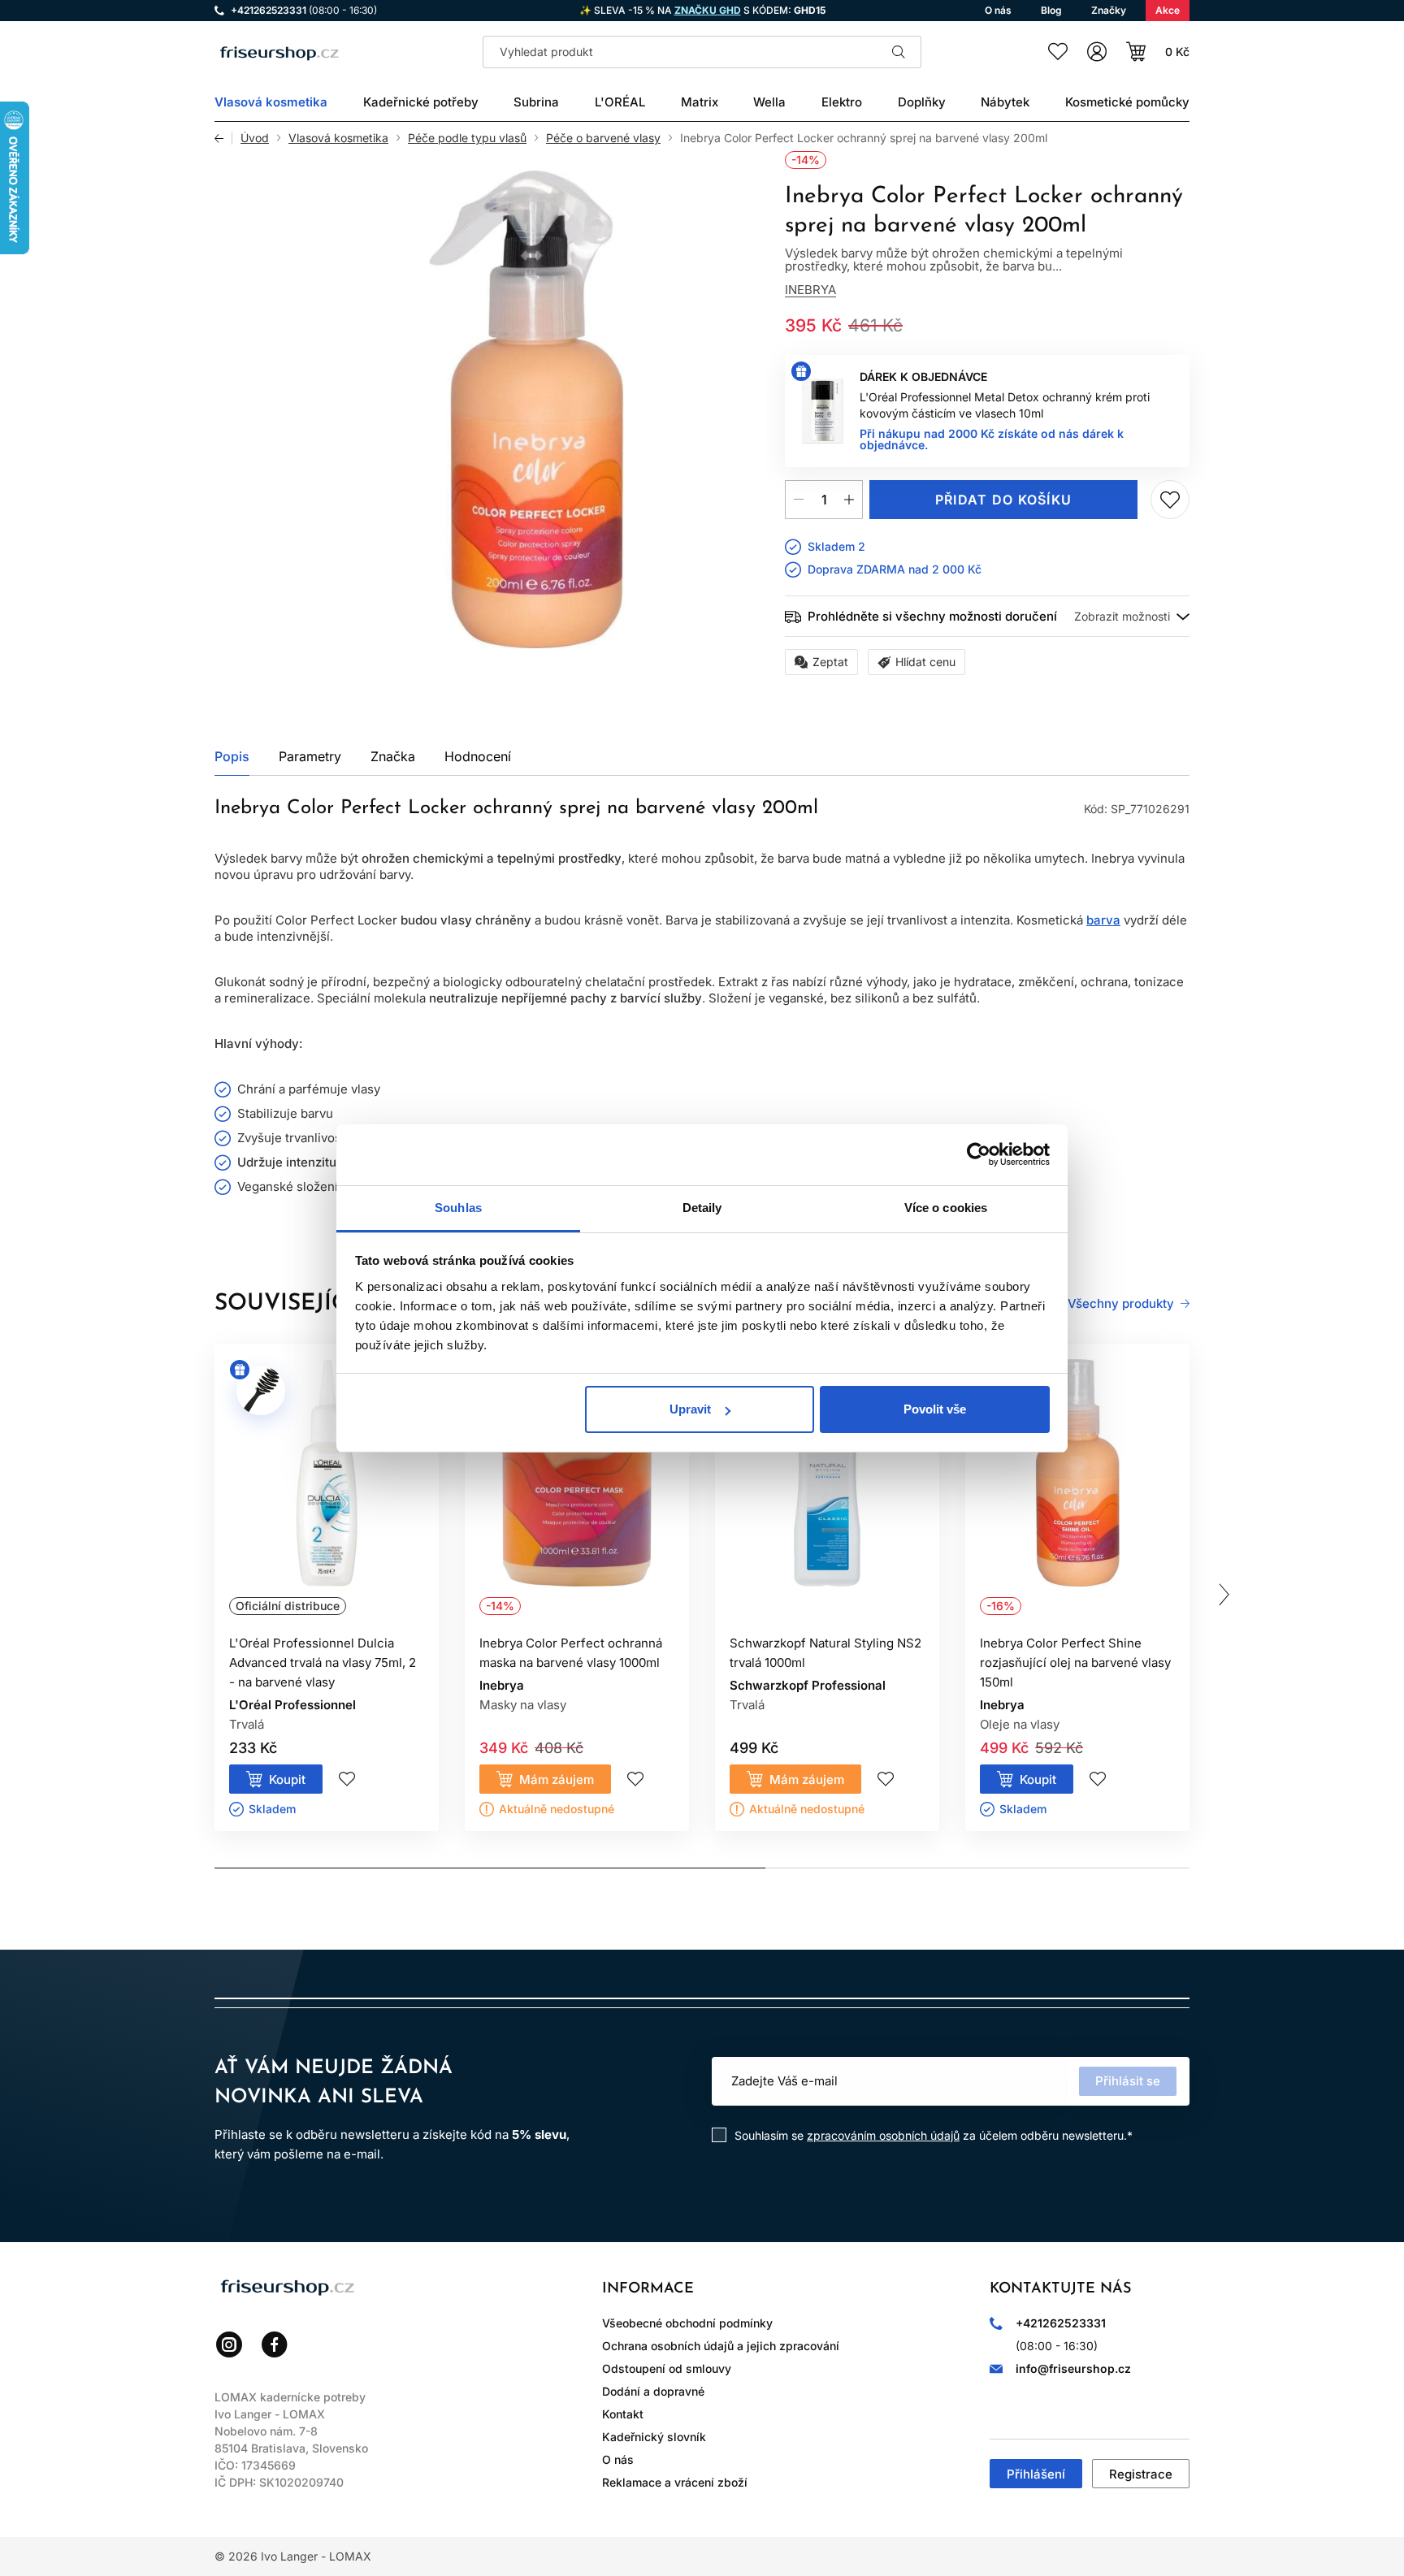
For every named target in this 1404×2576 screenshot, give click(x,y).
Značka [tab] (393, 756)
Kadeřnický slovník (654, 2437)
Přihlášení (1036, 2474)
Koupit (287, 1779)
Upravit (690, 1409)
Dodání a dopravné (653, 2391)
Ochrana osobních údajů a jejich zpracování (721, 2346)
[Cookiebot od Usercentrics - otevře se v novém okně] (979, 1154)
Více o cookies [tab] (946, 1208)
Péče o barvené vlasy (603, 138)
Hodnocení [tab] (478, 756)
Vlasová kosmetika (338, 138)
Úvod (255, 138)
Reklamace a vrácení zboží (675, 2482)
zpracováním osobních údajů (883, 2135)
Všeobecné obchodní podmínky (687, 2323)
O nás (618, 2459)
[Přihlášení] (1097, 52)
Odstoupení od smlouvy (667, 2368)
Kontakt (623, 2414)
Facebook (275, 2344)
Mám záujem (557, 1779)
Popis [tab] (232, 756)
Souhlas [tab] (458, 1208)
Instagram (229, 2344)
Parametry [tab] (310, 756)
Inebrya (810, 290)
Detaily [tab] (702, 1208)
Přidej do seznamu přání (1170, 500)
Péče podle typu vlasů (467, 138)
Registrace (1141, 2474)
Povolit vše (935, 1409)
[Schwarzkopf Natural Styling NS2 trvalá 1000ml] (827, 1492)
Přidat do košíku (1003, 500)
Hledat (899, 52)
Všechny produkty (1121, 1304)
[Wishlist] (1058, 52)
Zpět (223, 138)
